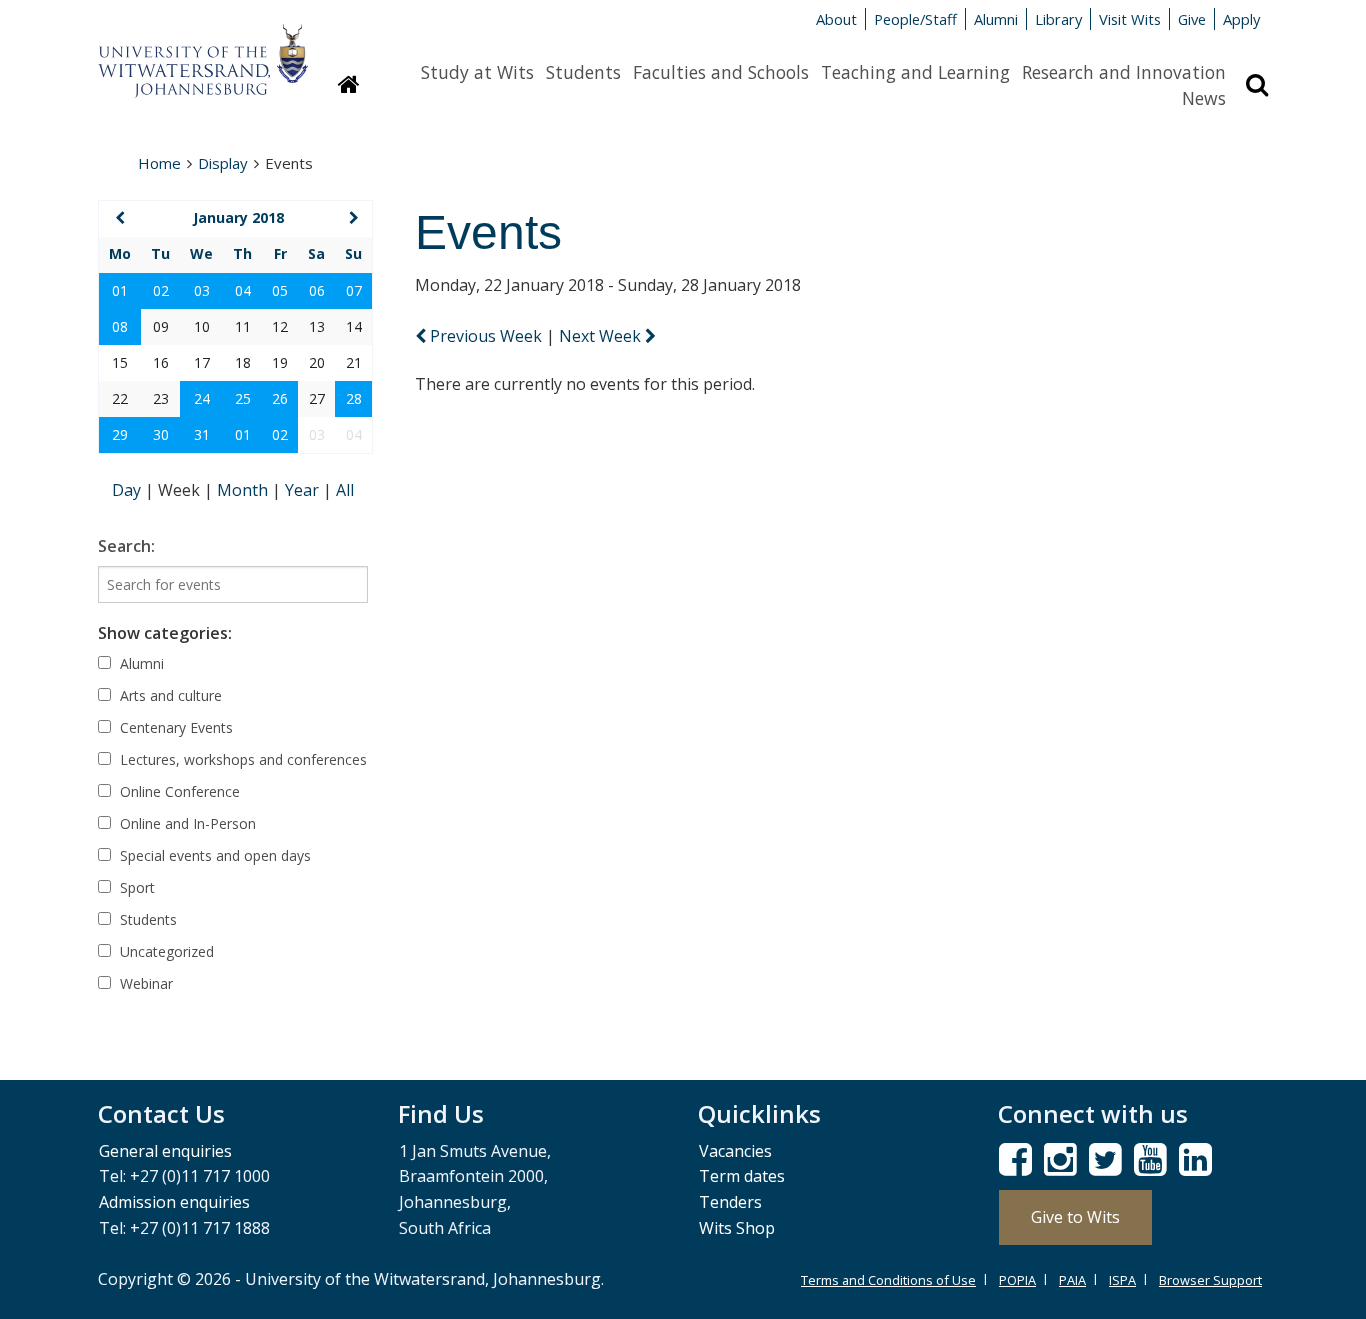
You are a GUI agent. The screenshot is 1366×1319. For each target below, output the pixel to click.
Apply (1241, 19)
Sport (135, 887)
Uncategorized (165, 951)
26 (280, 398)
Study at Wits (477, 72)
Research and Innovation (1124, 72)
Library (1058, 19)
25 (243, 398)
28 (354, 398)
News (1204, 98)
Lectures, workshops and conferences (241, 759)
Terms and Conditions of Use (888, 1280)
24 (202, 398)
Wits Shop (737, 1228)
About (836, 19)
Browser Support (1210, 1280)
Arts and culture (169, 695)
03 (202, 290)
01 (120, 290)
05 (280, 290)
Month (244, 490)
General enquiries (165, 1151)
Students (583, 72)
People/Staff (915, 19)
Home (159, 163)
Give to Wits (1075, 1217)
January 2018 (238, 217)
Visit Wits (1130, 19)
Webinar (144, 983)
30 (161, 434)
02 (161, 290)
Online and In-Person (186, 823)
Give (1192, 19)
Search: (126, 546)
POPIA (1017, 1280)
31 (202, 434)
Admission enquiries (174, 1202)
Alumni (996, 19)
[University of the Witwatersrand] (203, 51)
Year (304, 490)
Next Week (602, 336)
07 (354, 290)
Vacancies (735, 1151)
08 (120, 326)
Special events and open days (213, 855)
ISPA (1122, 1280)
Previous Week (486, 336)
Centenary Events (174, 727)
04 (243, 290)
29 (120, 434)
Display (223, 163)
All (345, 490)
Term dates (742, 1176)
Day (128, 490)
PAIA (1072, 1280)
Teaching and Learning (915, 72)
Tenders (730, 1202)
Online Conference (178, 791)
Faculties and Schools (721, 72)
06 (317, 290)
